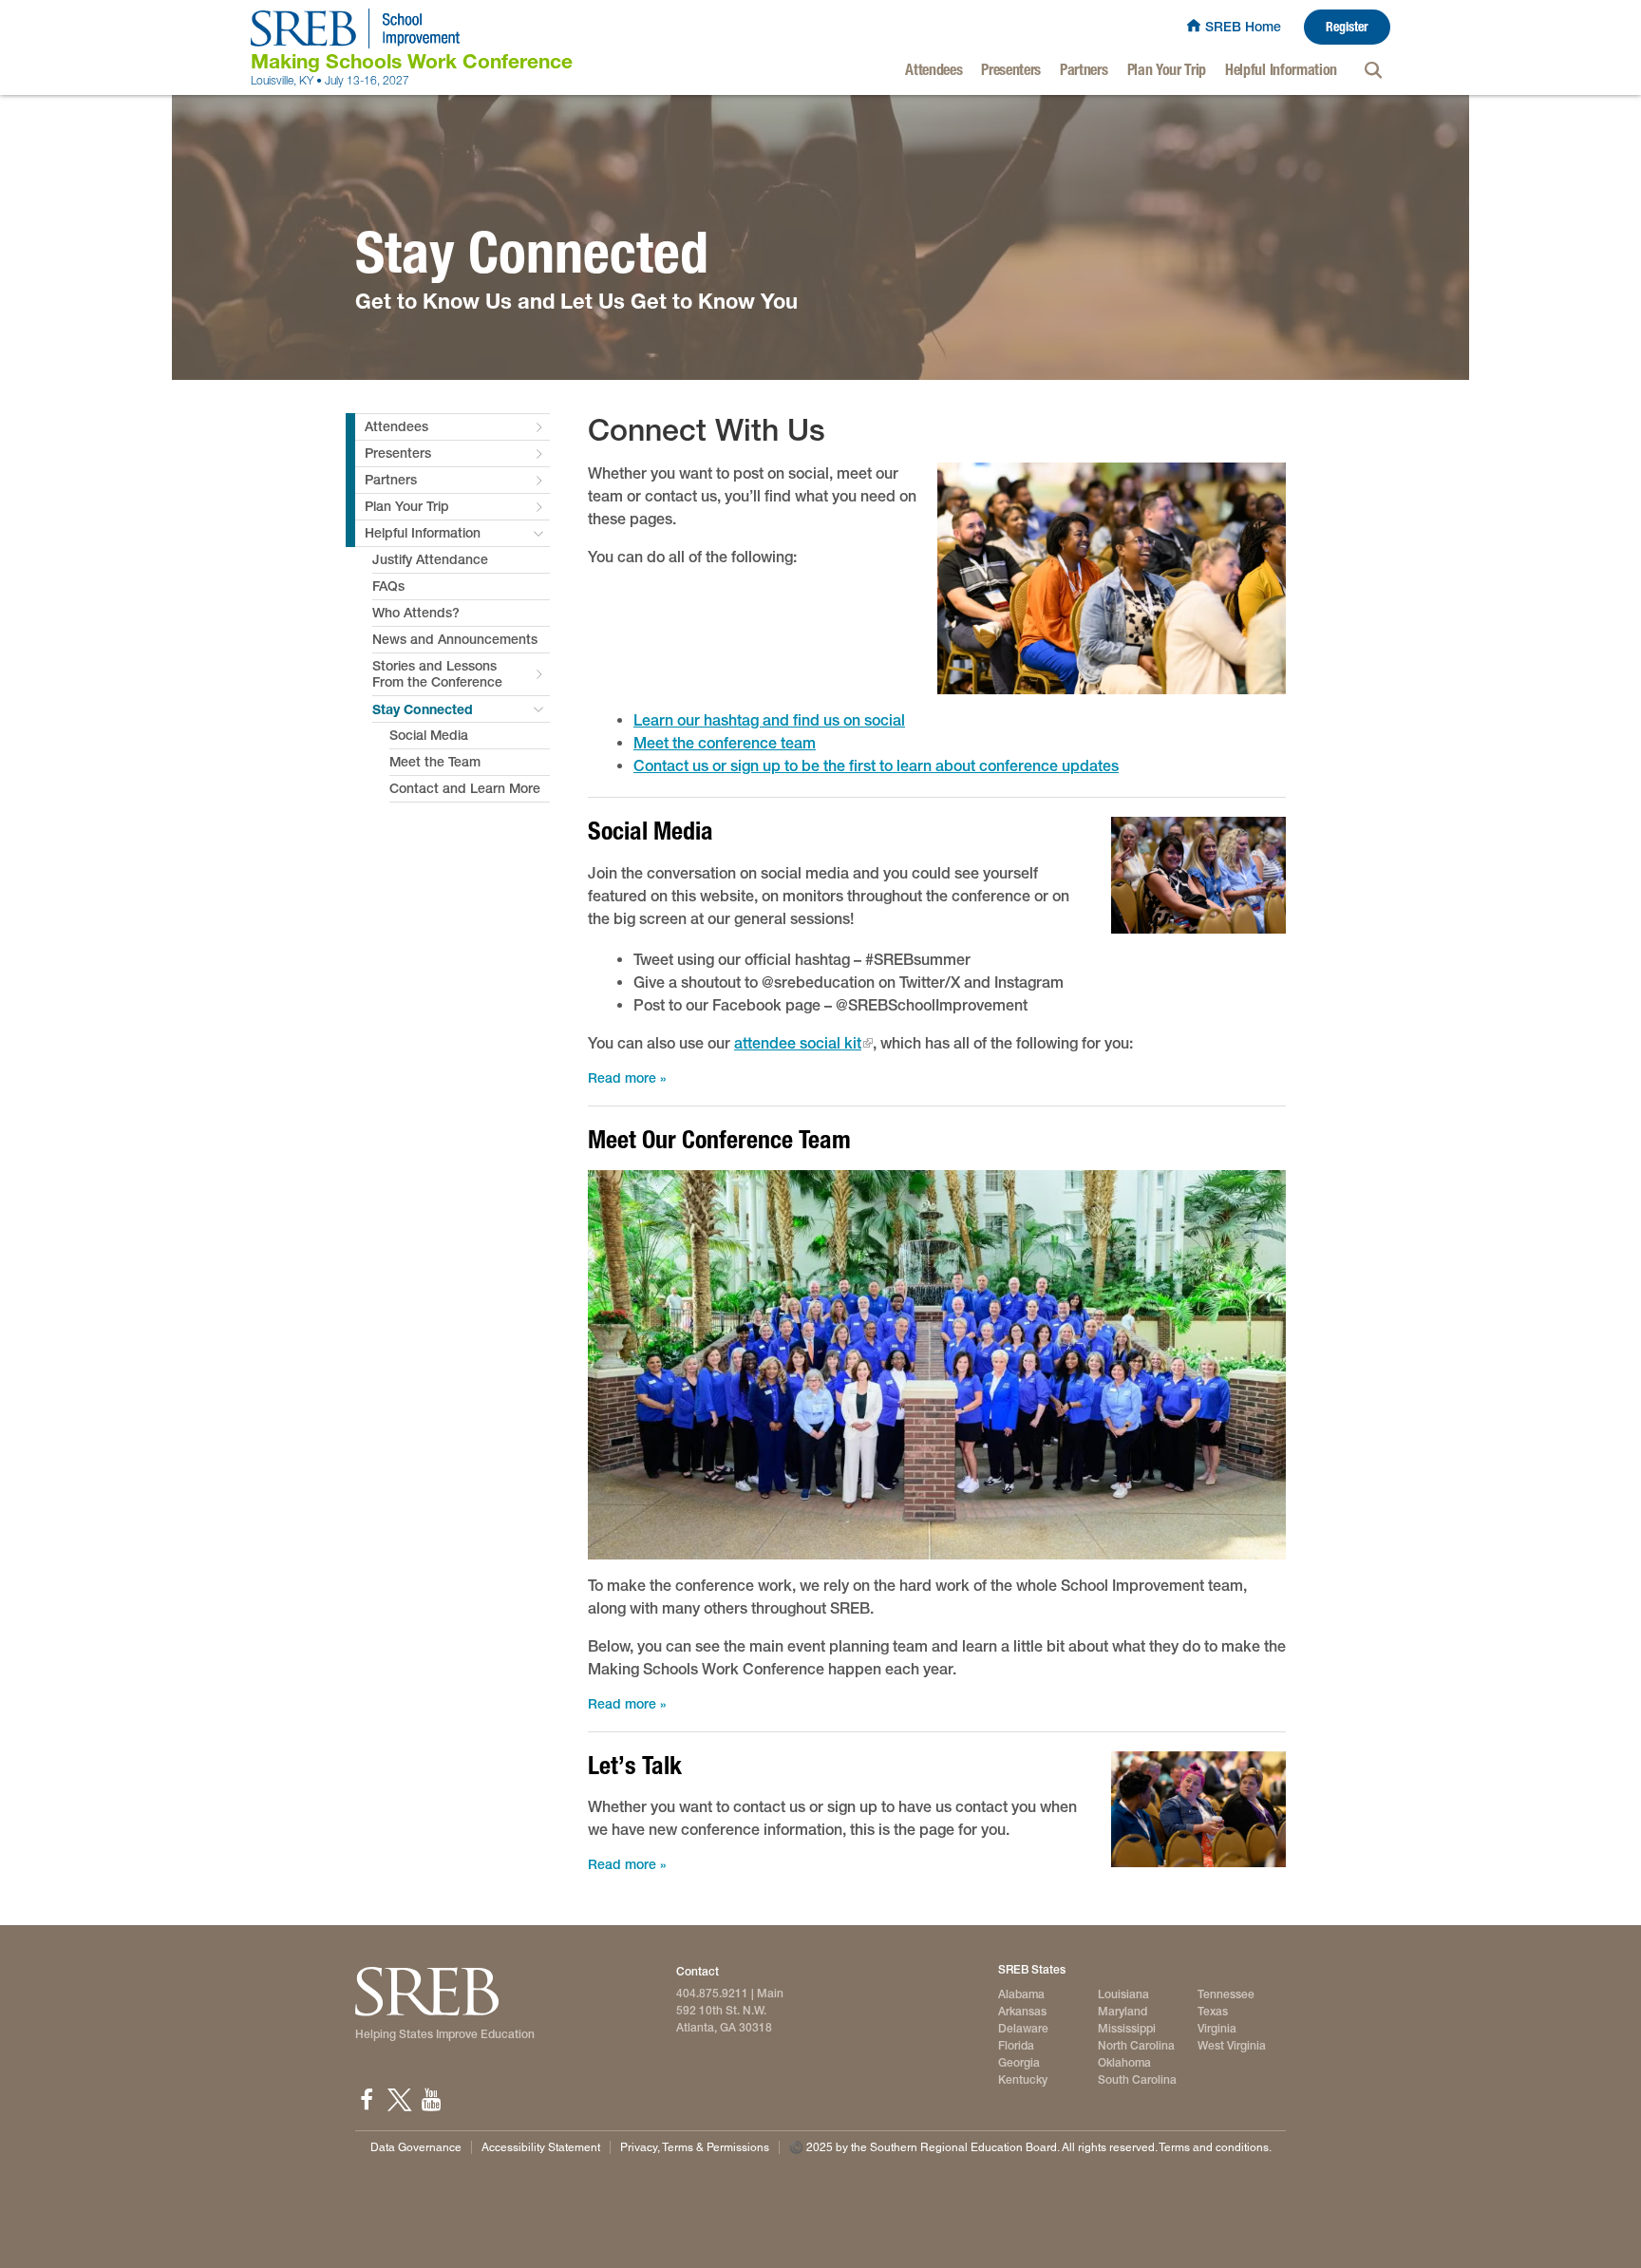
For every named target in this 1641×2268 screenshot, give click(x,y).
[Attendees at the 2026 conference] (1198, 875)
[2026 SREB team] (937, 1365)
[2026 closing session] (1112, 579)
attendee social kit (798, 1043)
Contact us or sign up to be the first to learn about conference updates (876, 766)
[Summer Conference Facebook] (367, 2100)
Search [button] (1373, 70)
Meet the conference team (725, 743)
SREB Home (1243, 27)
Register (1347, 27)
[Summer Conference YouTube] (431, 2100)
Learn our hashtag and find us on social (769, 720)
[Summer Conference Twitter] (399, 2100)
